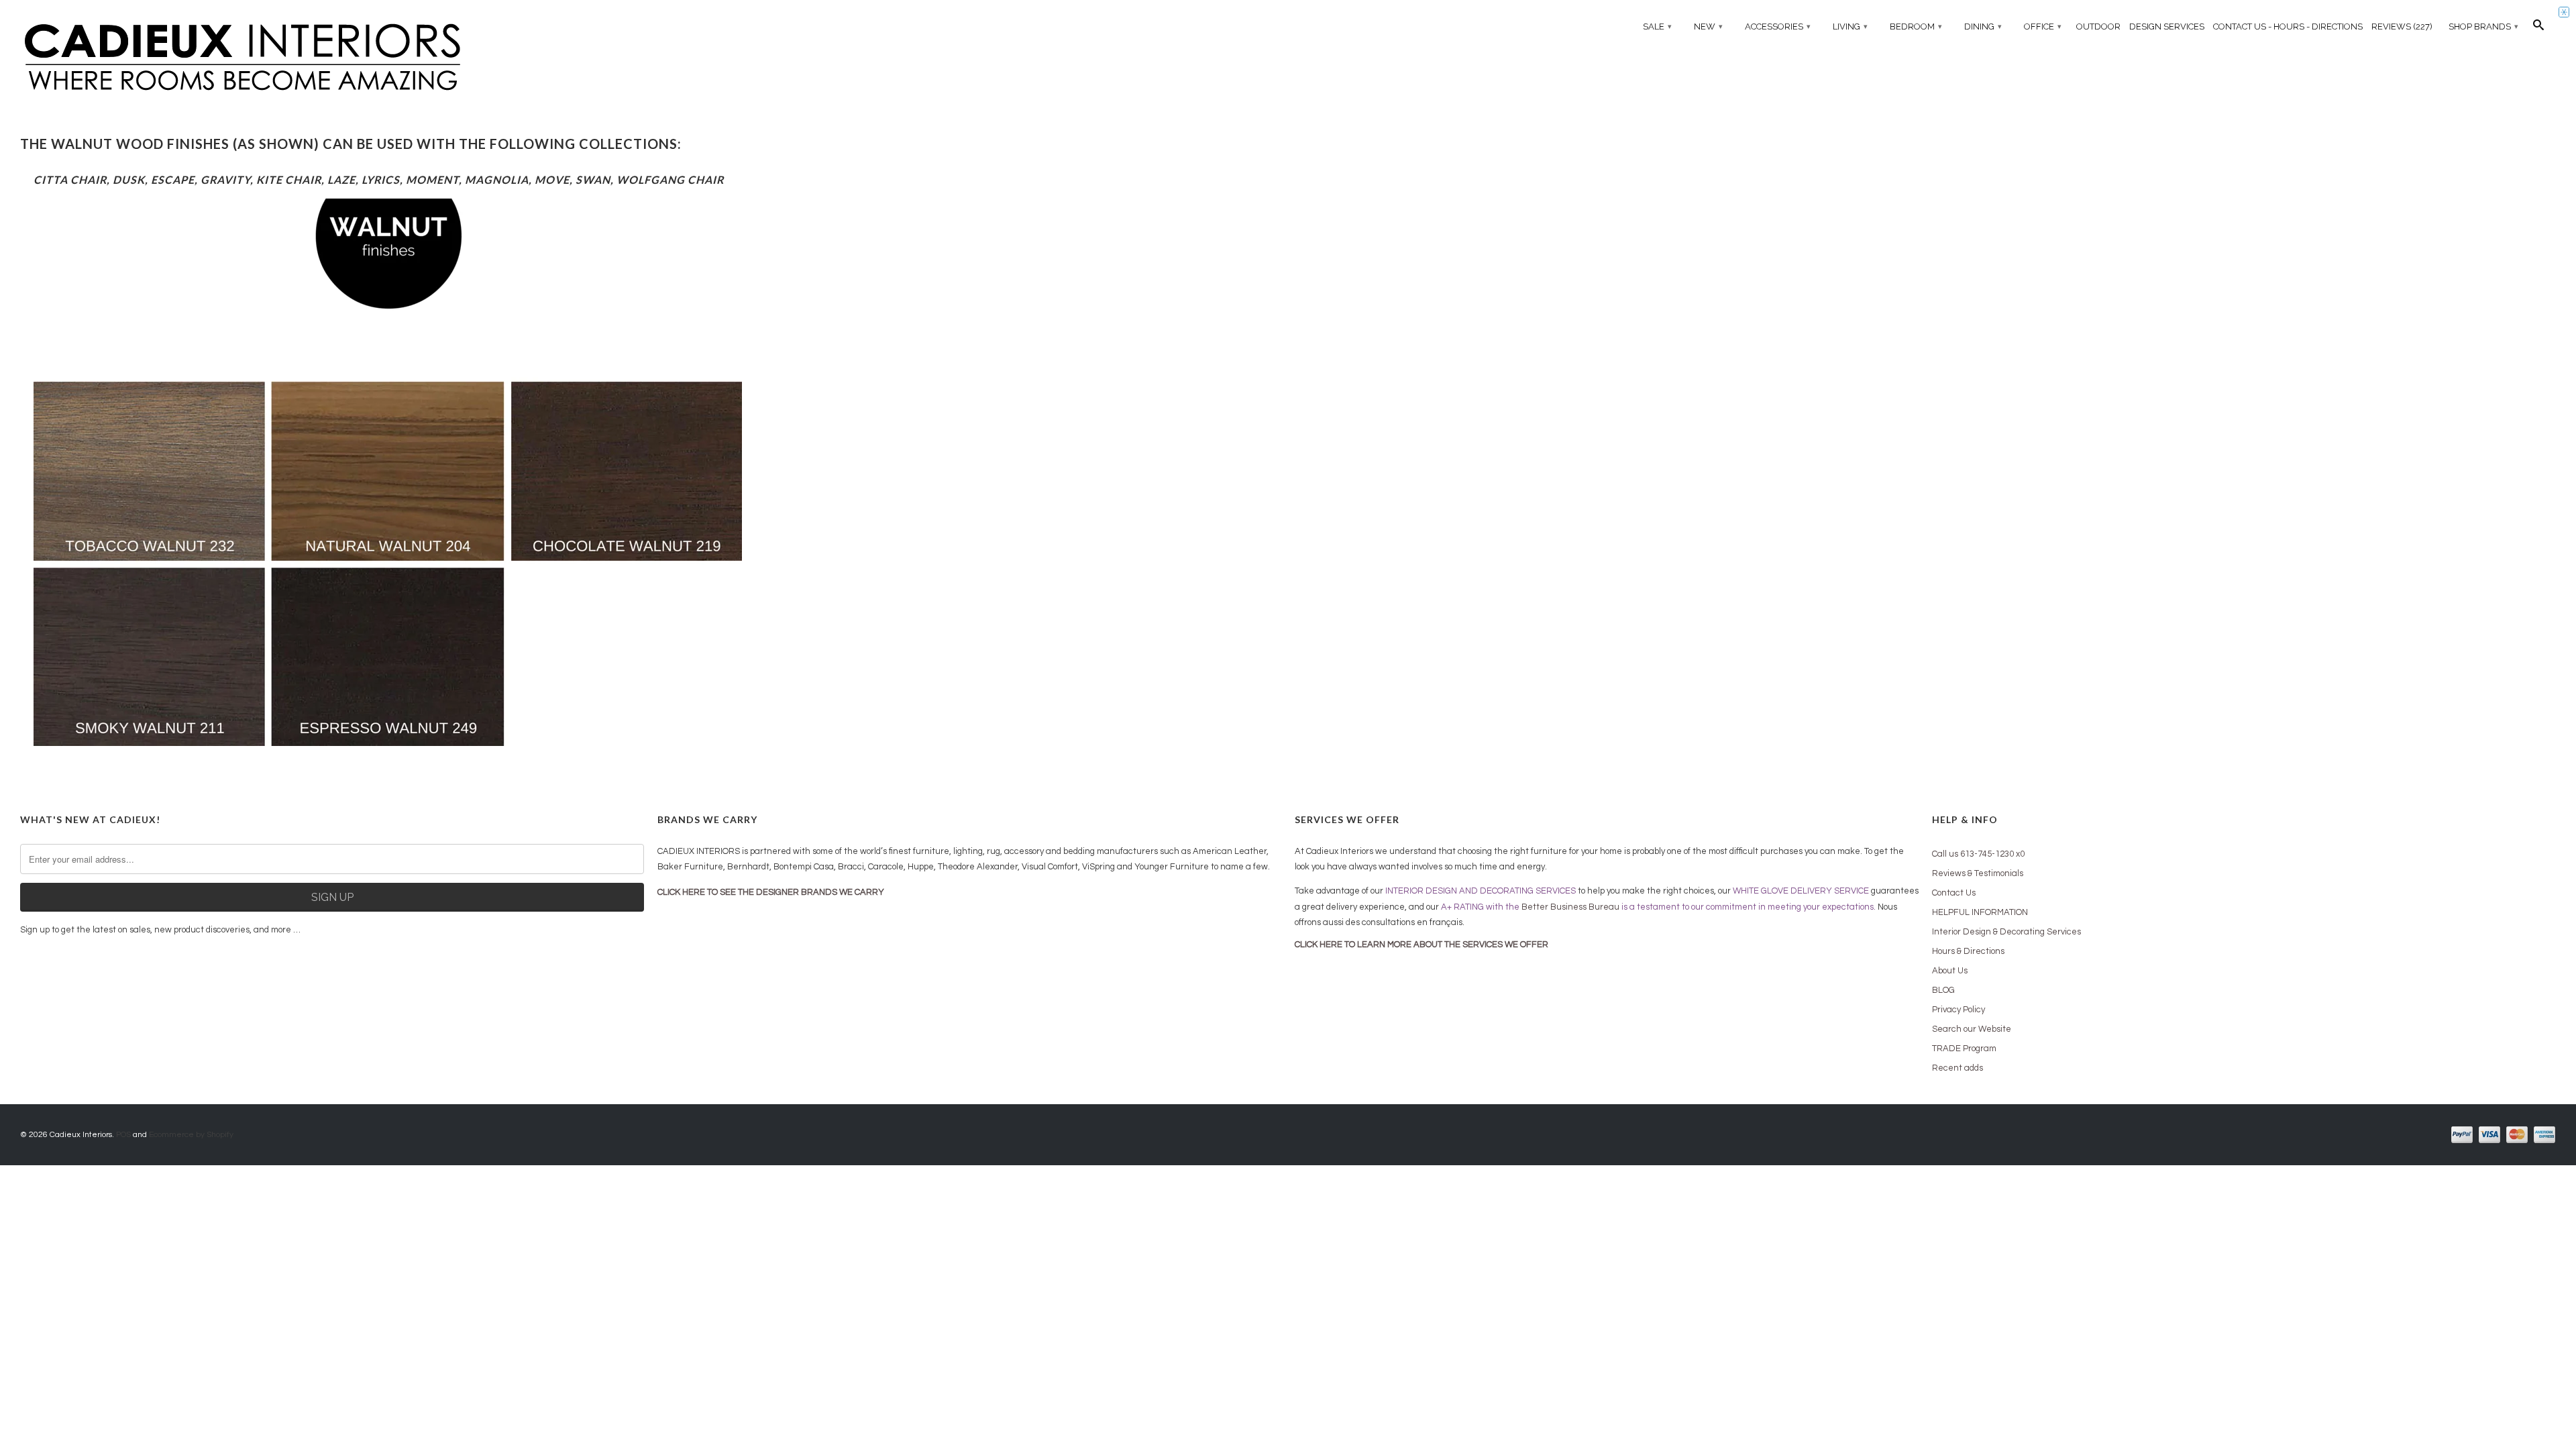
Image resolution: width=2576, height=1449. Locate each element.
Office (2043, 26)
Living (1850, 26)
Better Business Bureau (1570, 907)
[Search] (2538, 28)
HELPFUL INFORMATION (1980, 912)
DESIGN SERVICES (2167, 26)
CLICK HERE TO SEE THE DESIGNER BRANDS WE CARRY (771, 892)
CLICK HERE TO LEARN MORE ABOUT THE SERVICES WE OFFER (1421, 945)
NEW (1708, 26)
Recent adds (1957, 1068)
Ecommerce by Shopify (191, 1135)
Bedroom (1916, 26)
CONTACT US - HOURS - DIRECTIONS (2288, 26)
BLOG (1943, 990)
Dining (1983, 26)
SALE (1657, 26)
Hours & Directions (1968, 951)
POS (123, 1135)
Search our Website (1972, 1029)
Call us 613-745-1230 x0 (1978, 854)
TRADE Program (1964, 1049)
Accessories (1778, 26)
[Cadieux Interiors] (332, 58)
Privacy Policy (1958, 1010)
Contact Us (1954, 893)
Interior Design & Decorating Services (2006, 932)
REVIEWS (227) (2402, 26)
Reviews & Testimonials (1978, 873)
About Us (1950, 971)
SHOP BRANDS (2483, 26)
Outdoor (2098, 26)
